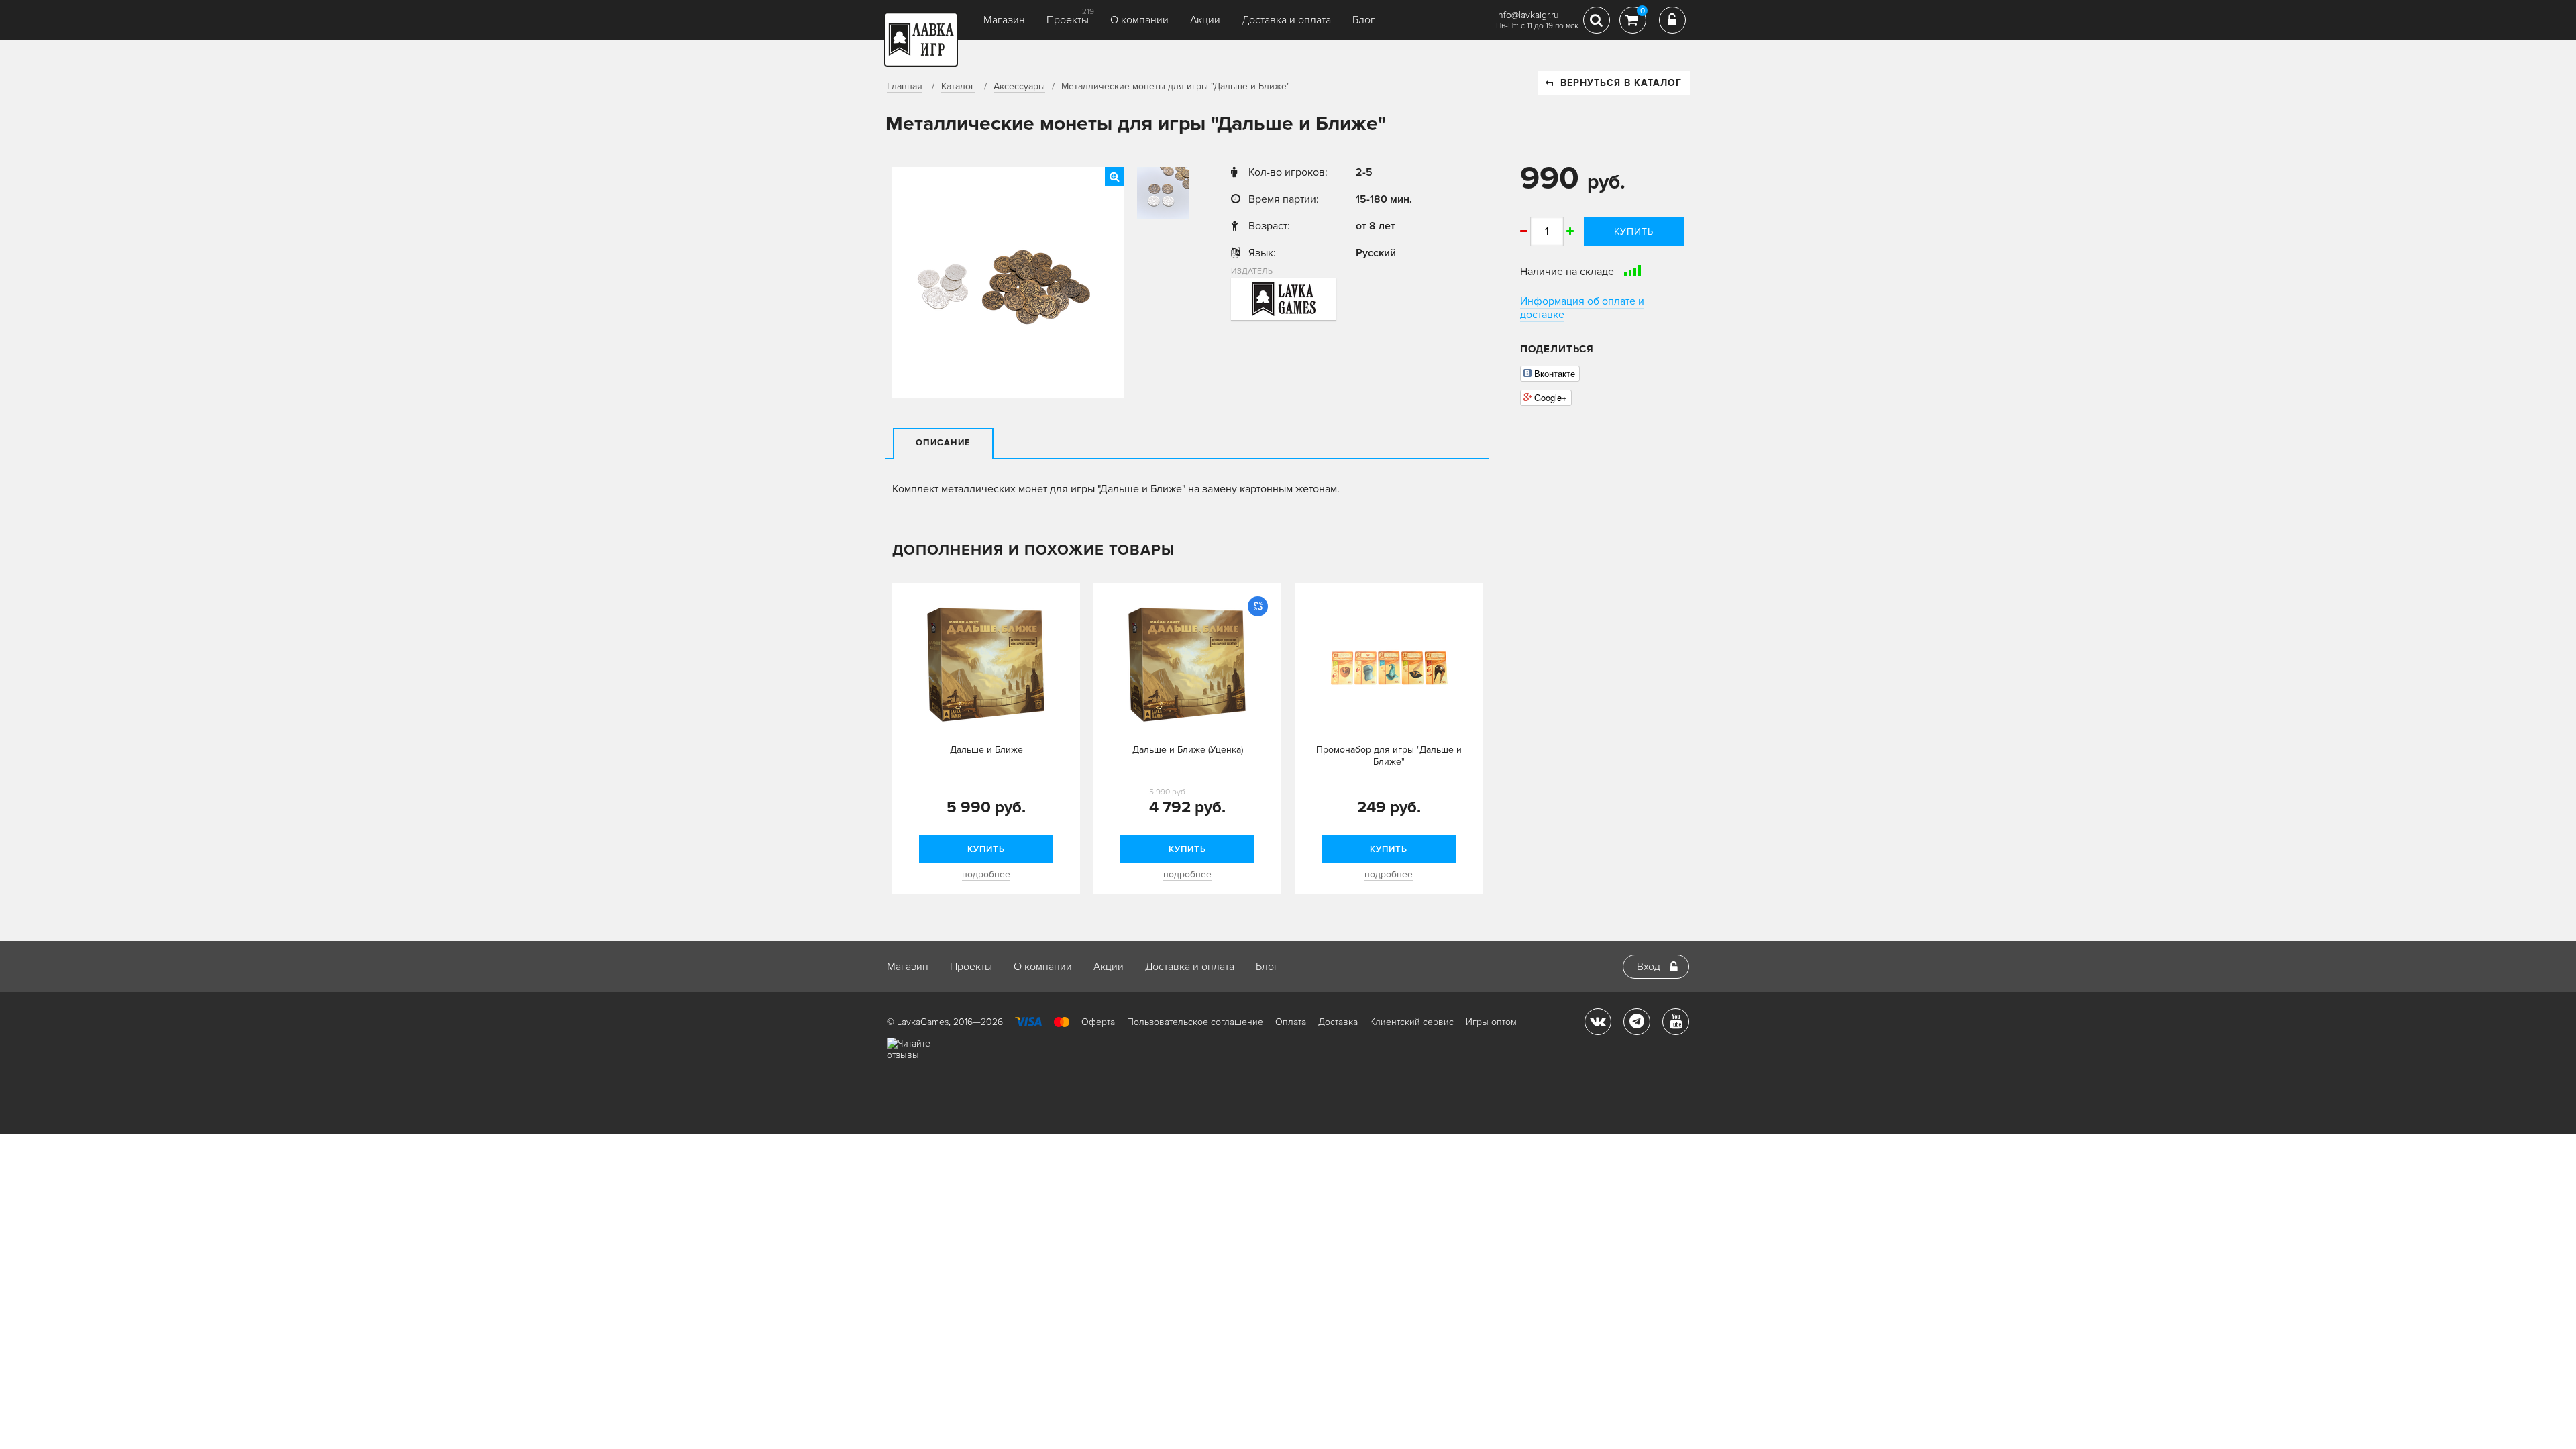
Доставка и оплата (1286, 20)
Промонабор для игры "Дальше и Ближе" (1389, 756)
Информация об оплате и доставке (1582, 308)
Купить (1634, 232)
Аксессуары (1019, 86)
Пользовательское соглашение (1195, 1022)
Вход (1649, 967)
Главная (905, 86)
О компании (1139, 20)
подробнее (986, 874)
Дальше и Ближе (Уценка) (1188, 750)
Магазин (1004, 20)
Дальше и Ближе (986, 750)
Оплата (1291, 1022)
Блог (1364, 20)
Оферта (1098, 1022)
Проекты (1068, 20)
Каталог (958, 86)
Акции (1205, 20)
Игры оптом (1491, 1022)
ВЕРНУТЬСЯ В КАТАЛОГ (1621, 83)
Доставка (1338, 1022)
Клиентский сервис (1412, 1022)
